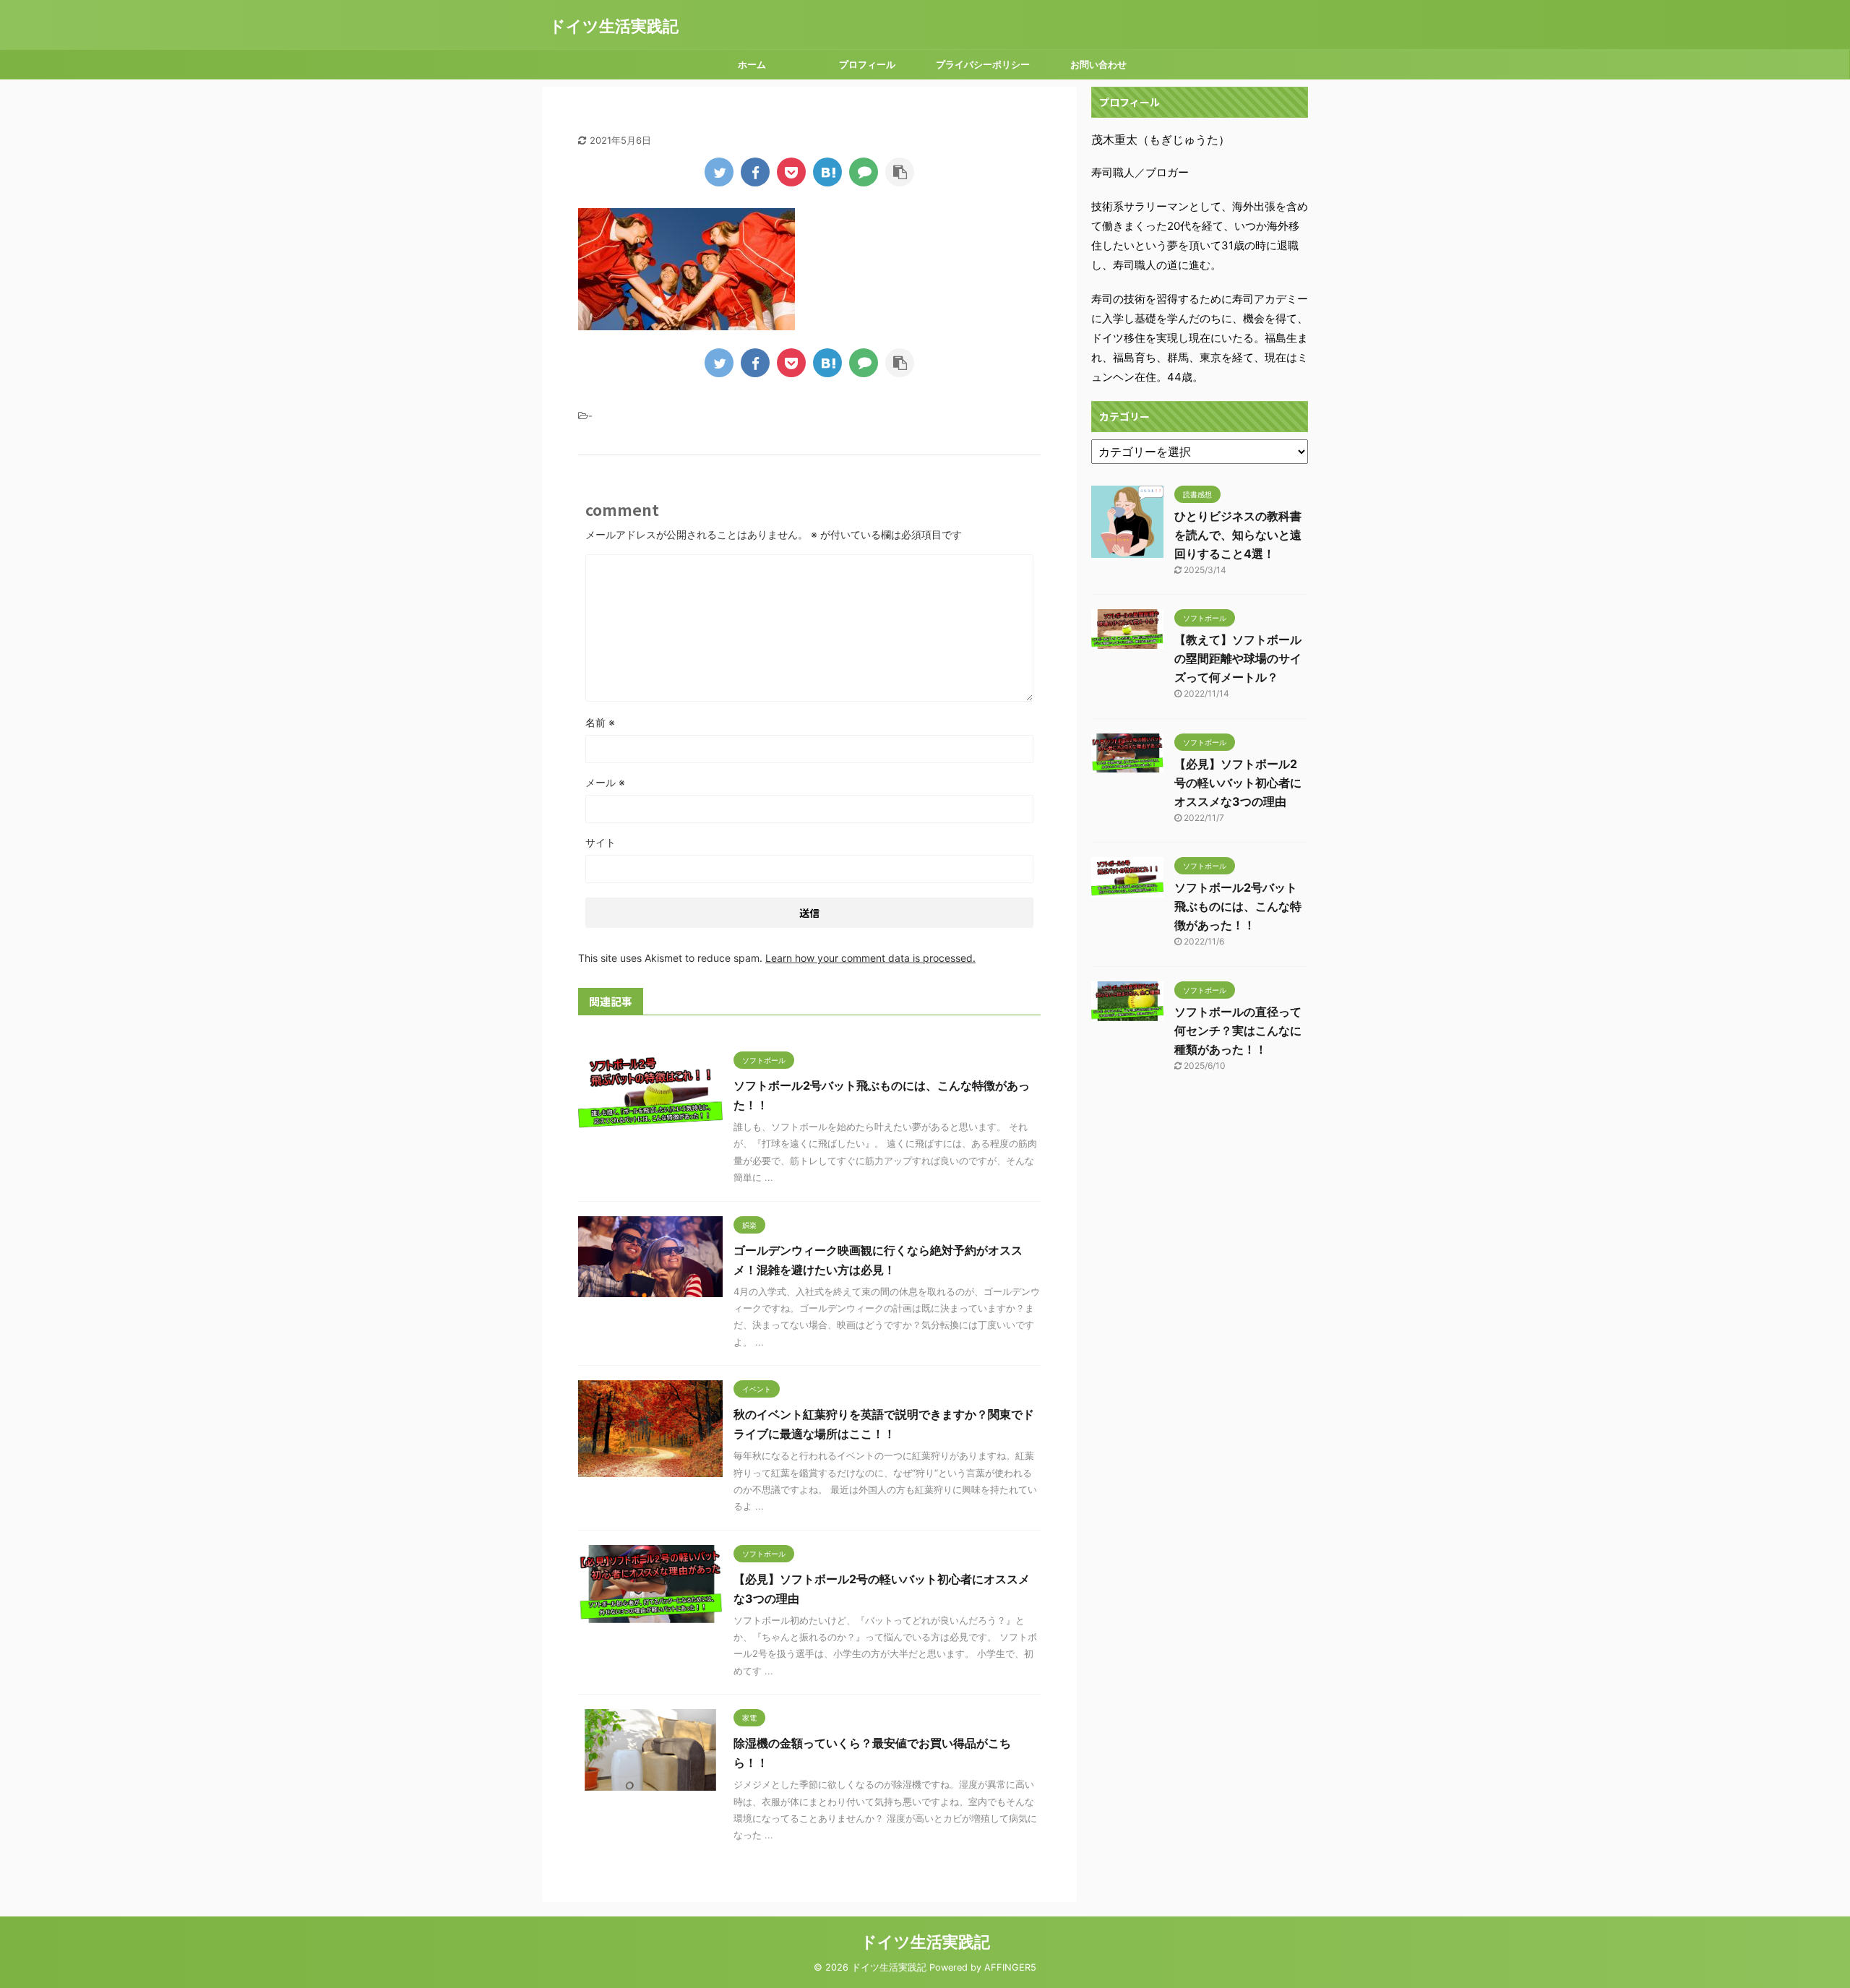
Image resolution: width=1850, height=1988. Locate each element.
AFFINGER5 (1010, 1967)
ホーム (752, 64)
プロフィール (867, 64)
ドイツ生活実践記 (614, 26)
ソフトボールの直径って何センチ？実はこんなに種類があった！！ (1238, 1030)
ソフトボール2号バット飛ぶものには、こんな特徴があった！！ (1238, 906)
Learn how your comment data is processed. (870, 958)
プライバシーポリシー (983, 64)
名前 (600, 722)
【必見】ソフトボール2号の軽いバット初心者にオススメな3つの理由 (1238, 783)
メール (605, 782)
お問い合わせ (1098, 64)
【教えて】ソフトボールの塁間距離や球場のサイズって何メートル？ (1238, 658)
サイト (601, 842)
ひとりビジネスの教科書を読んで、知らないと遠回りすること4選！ (1238, 535)
